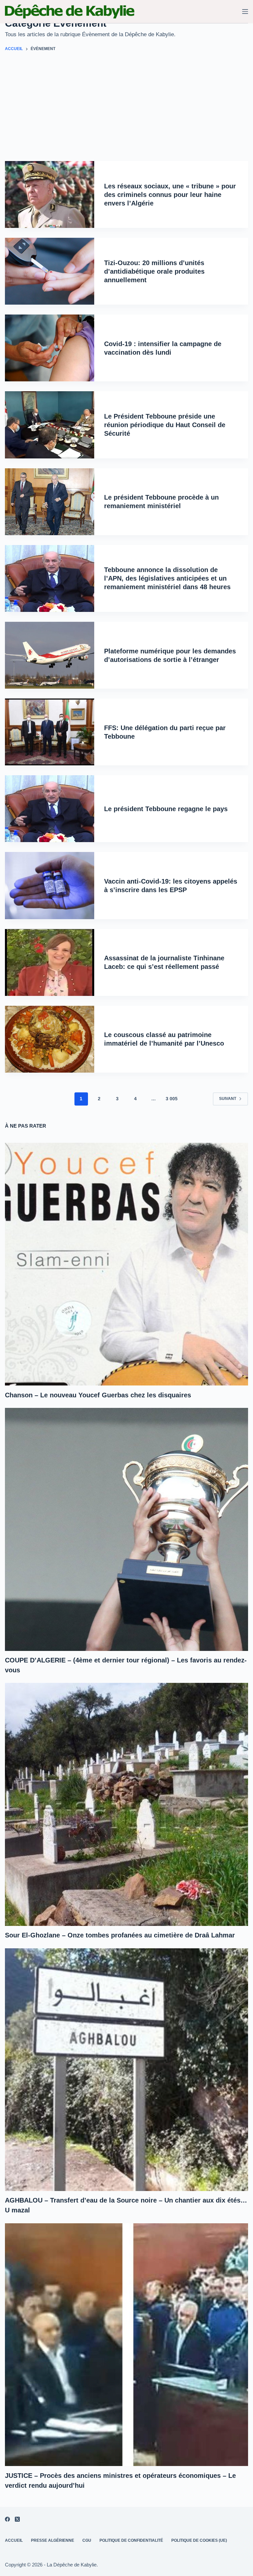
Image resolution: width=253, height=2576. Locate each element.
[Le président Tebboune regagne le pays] (50, 809)
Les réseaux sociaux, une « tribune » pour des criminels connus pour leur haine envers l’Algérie (170, 195)
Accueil (14, 2540)
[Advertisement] (126, 112)
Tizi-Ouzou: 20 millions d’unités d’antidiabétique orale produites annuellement (154, 271)
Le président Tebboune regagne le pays (166, 809)
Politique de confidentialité (131, 2540)
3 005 (172, 1099)
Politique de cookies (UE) (199, 2540)
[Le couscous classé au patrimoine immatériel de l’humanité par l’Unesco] (50, 1039)
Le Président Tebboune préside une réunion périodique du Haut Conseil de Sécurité (165, 425)
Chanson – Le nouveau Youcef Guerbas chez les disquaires (98, 1395)
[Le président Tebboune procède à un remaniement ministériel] (50, 502)
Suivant (228, 1099)
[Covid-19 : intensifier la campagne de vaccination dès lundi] (50, 348)
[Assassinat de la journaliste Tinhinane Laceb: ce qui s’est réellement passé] (50, 962)
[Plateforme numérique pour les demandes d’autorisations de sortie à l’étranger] (50, 655)
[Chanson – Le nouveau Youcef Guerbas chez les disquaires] (126, 1264)
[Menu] (245, 12)
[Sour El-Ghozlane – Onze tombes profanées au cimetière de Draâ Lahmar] (126, 1804)
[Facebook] (7, 2519)
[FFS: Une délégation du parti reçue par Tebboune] (50, 732)
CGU (87, 2540)
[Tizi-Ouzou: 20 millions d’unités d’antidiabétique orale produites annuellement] (50, 271)
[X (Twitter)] (17, 2519)
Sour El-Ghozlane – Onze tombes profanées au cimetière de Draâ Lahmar (120, 1935)
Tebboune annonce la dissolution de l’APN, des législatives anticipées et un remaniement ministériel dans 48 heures (167, 578)
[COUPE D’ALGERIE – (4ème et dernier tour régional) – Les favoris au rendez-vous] (126, 1529)
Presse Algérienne (53, 2540)
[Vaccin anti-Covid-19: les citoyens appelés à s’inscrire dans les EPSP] (50, 885)
